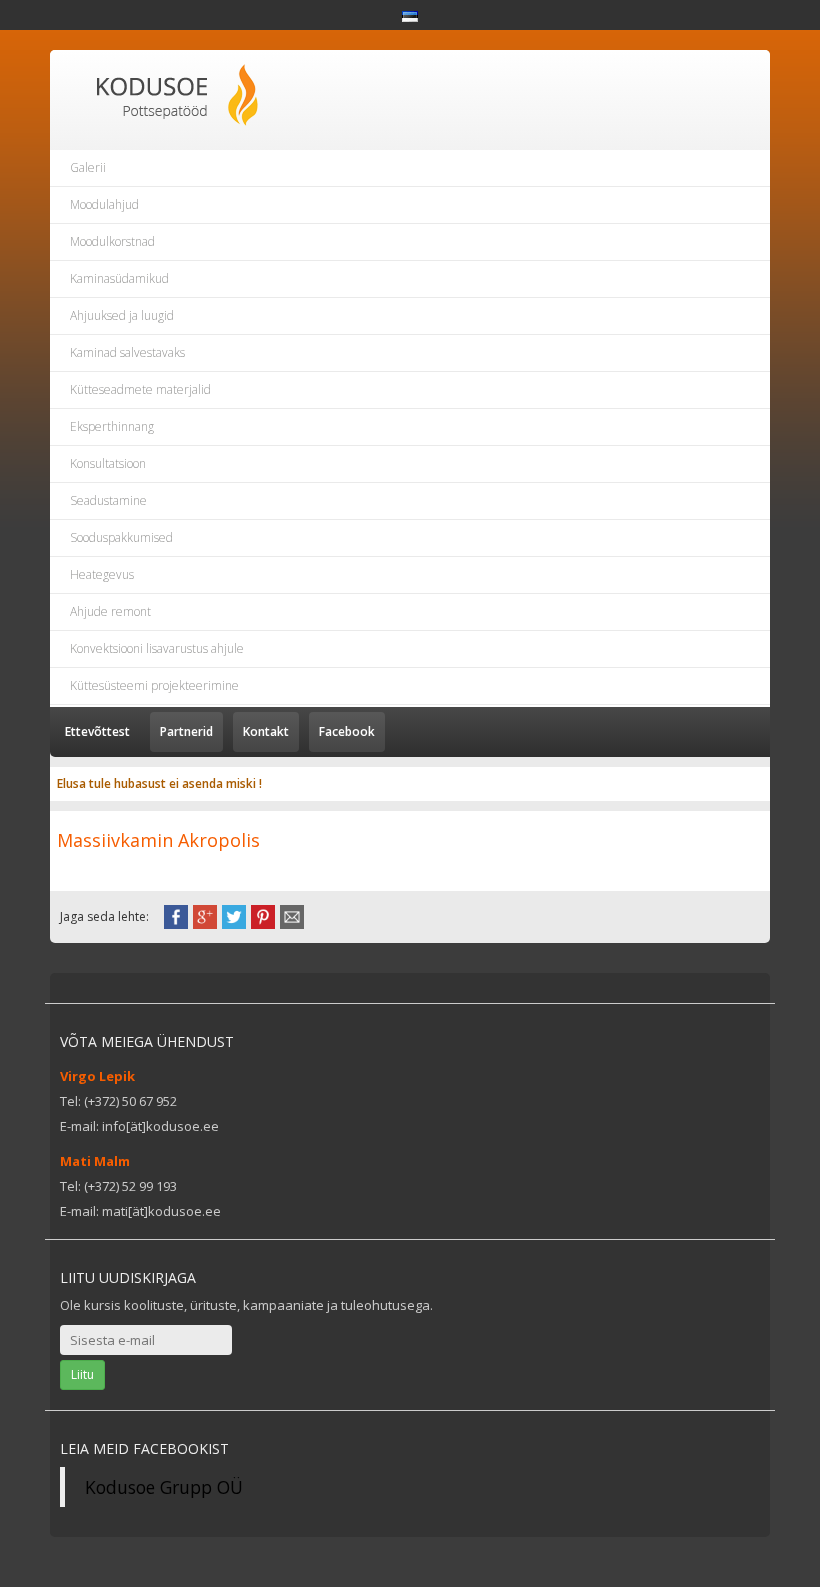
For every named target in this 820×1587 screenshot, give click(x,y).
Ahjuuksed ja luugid (122, 315)
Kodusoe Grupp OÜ (164, 1487)
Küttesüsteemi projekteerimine (154, 685)
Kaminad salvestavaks (127, 352)
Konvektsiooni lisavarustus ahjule (157, 648)
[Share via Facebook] (176, 915)
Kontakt (266, 731)
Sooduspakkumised (121, 537)
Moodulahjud (104, 204)
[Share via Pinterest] (263, 915)
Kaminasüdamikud (119, 278)
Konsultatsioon (108, 463)
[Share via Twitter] (234, 915)
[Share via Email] (292, 915)
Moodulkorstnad (112, 241)
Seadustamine (108, 500)
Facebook (347, 731)
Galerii (88, 167)
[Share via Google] (205, 915)
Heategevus (102, 574)
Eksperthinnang (112, 426)
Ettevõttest (97, 731)
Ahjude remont (110, 611)
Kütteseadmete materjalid (140, 389)
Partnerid (186, 731)
